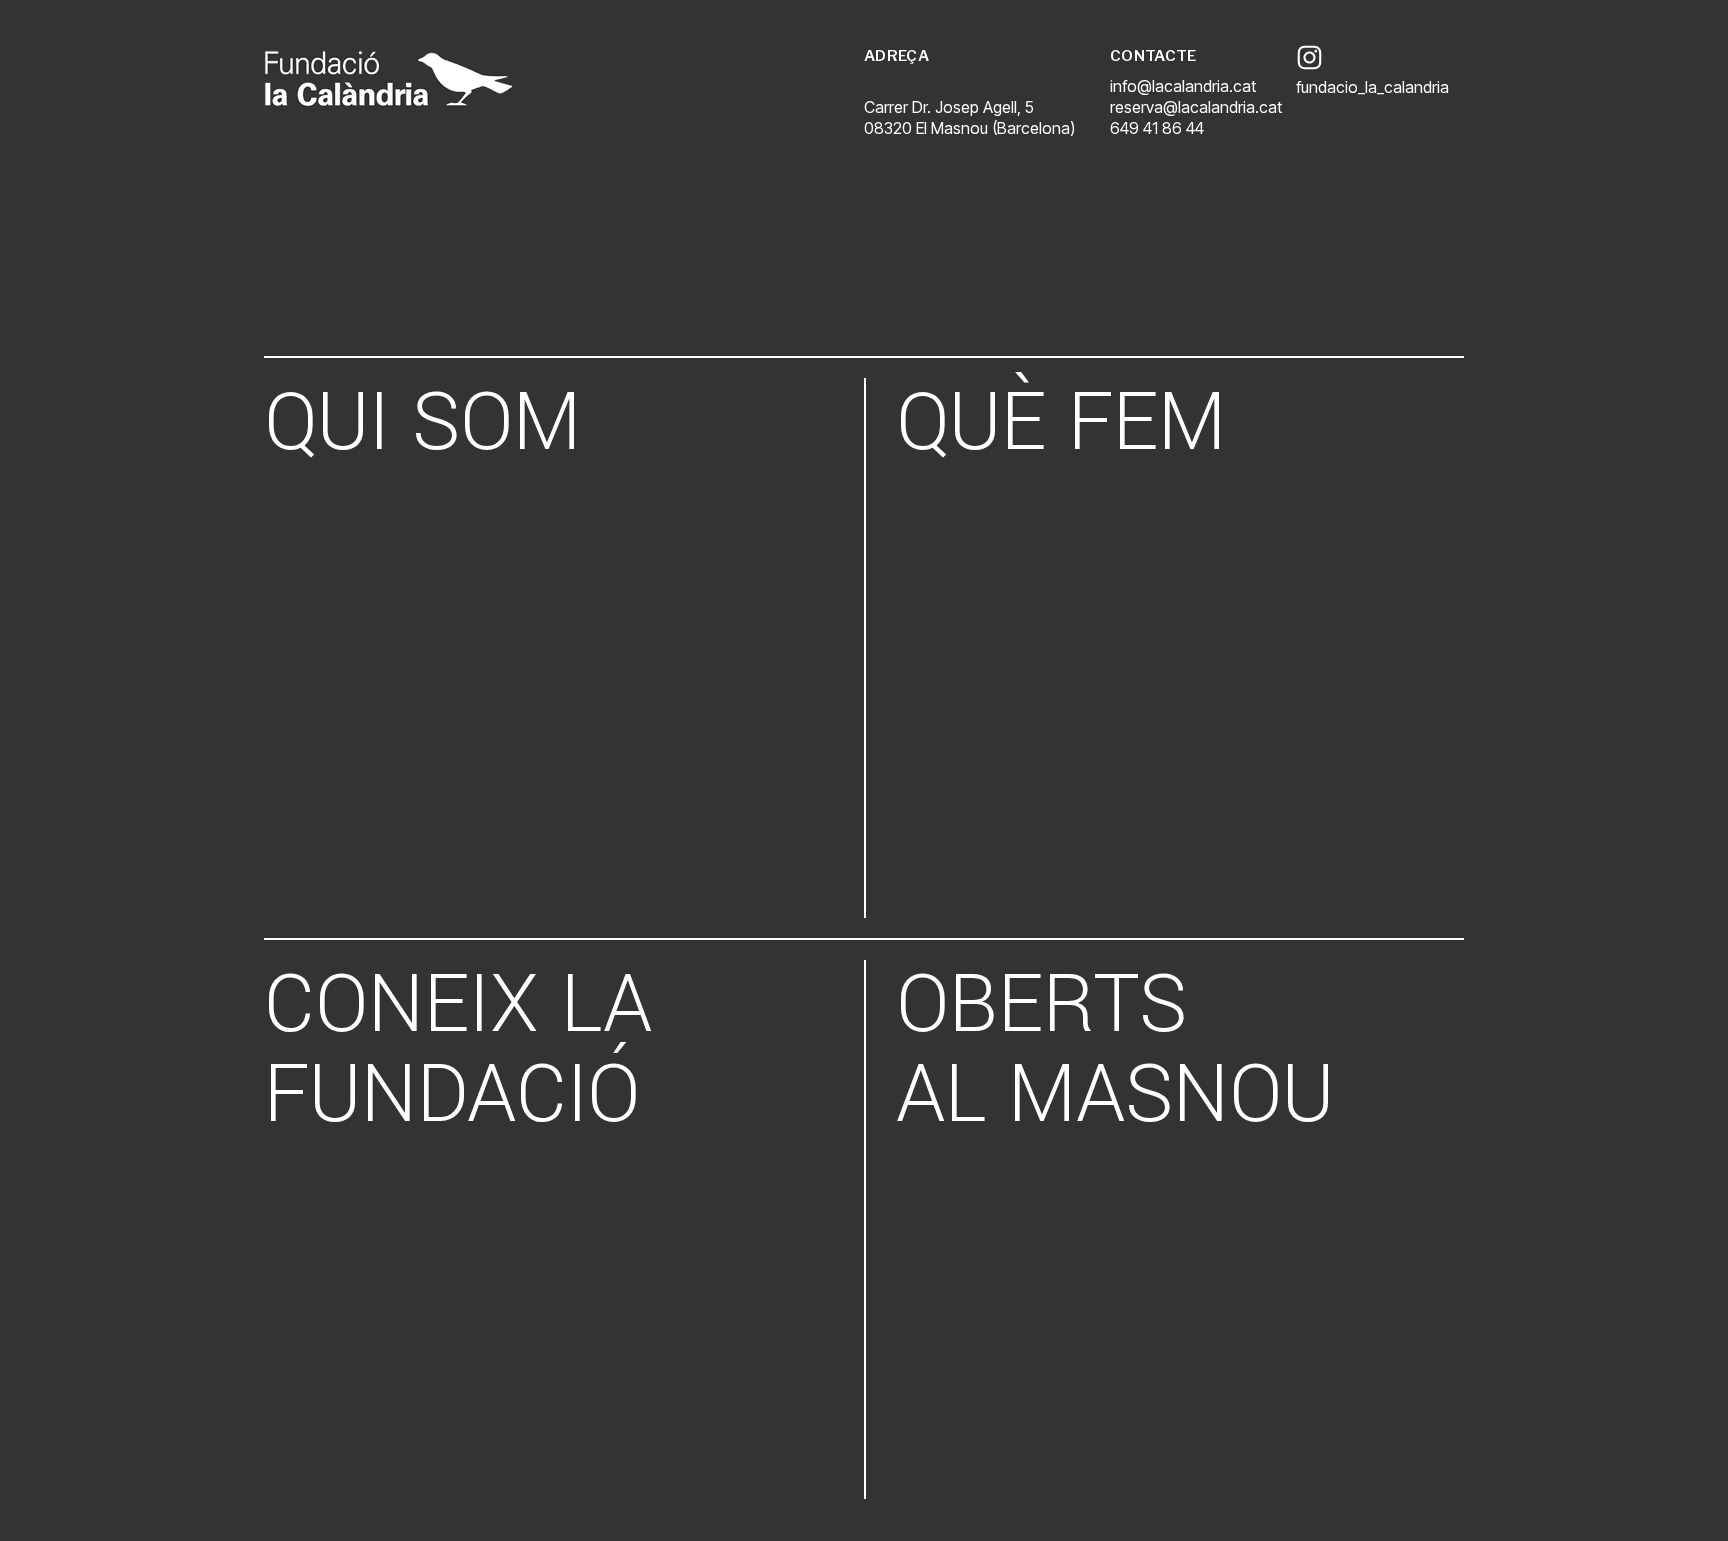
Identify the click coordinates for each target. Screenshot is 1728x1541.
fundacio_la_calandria (1372, 87)
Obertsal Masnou (1115, 1050)
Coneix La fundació (458, 1050)
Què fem (1061, 423)
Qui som (422, 423)
